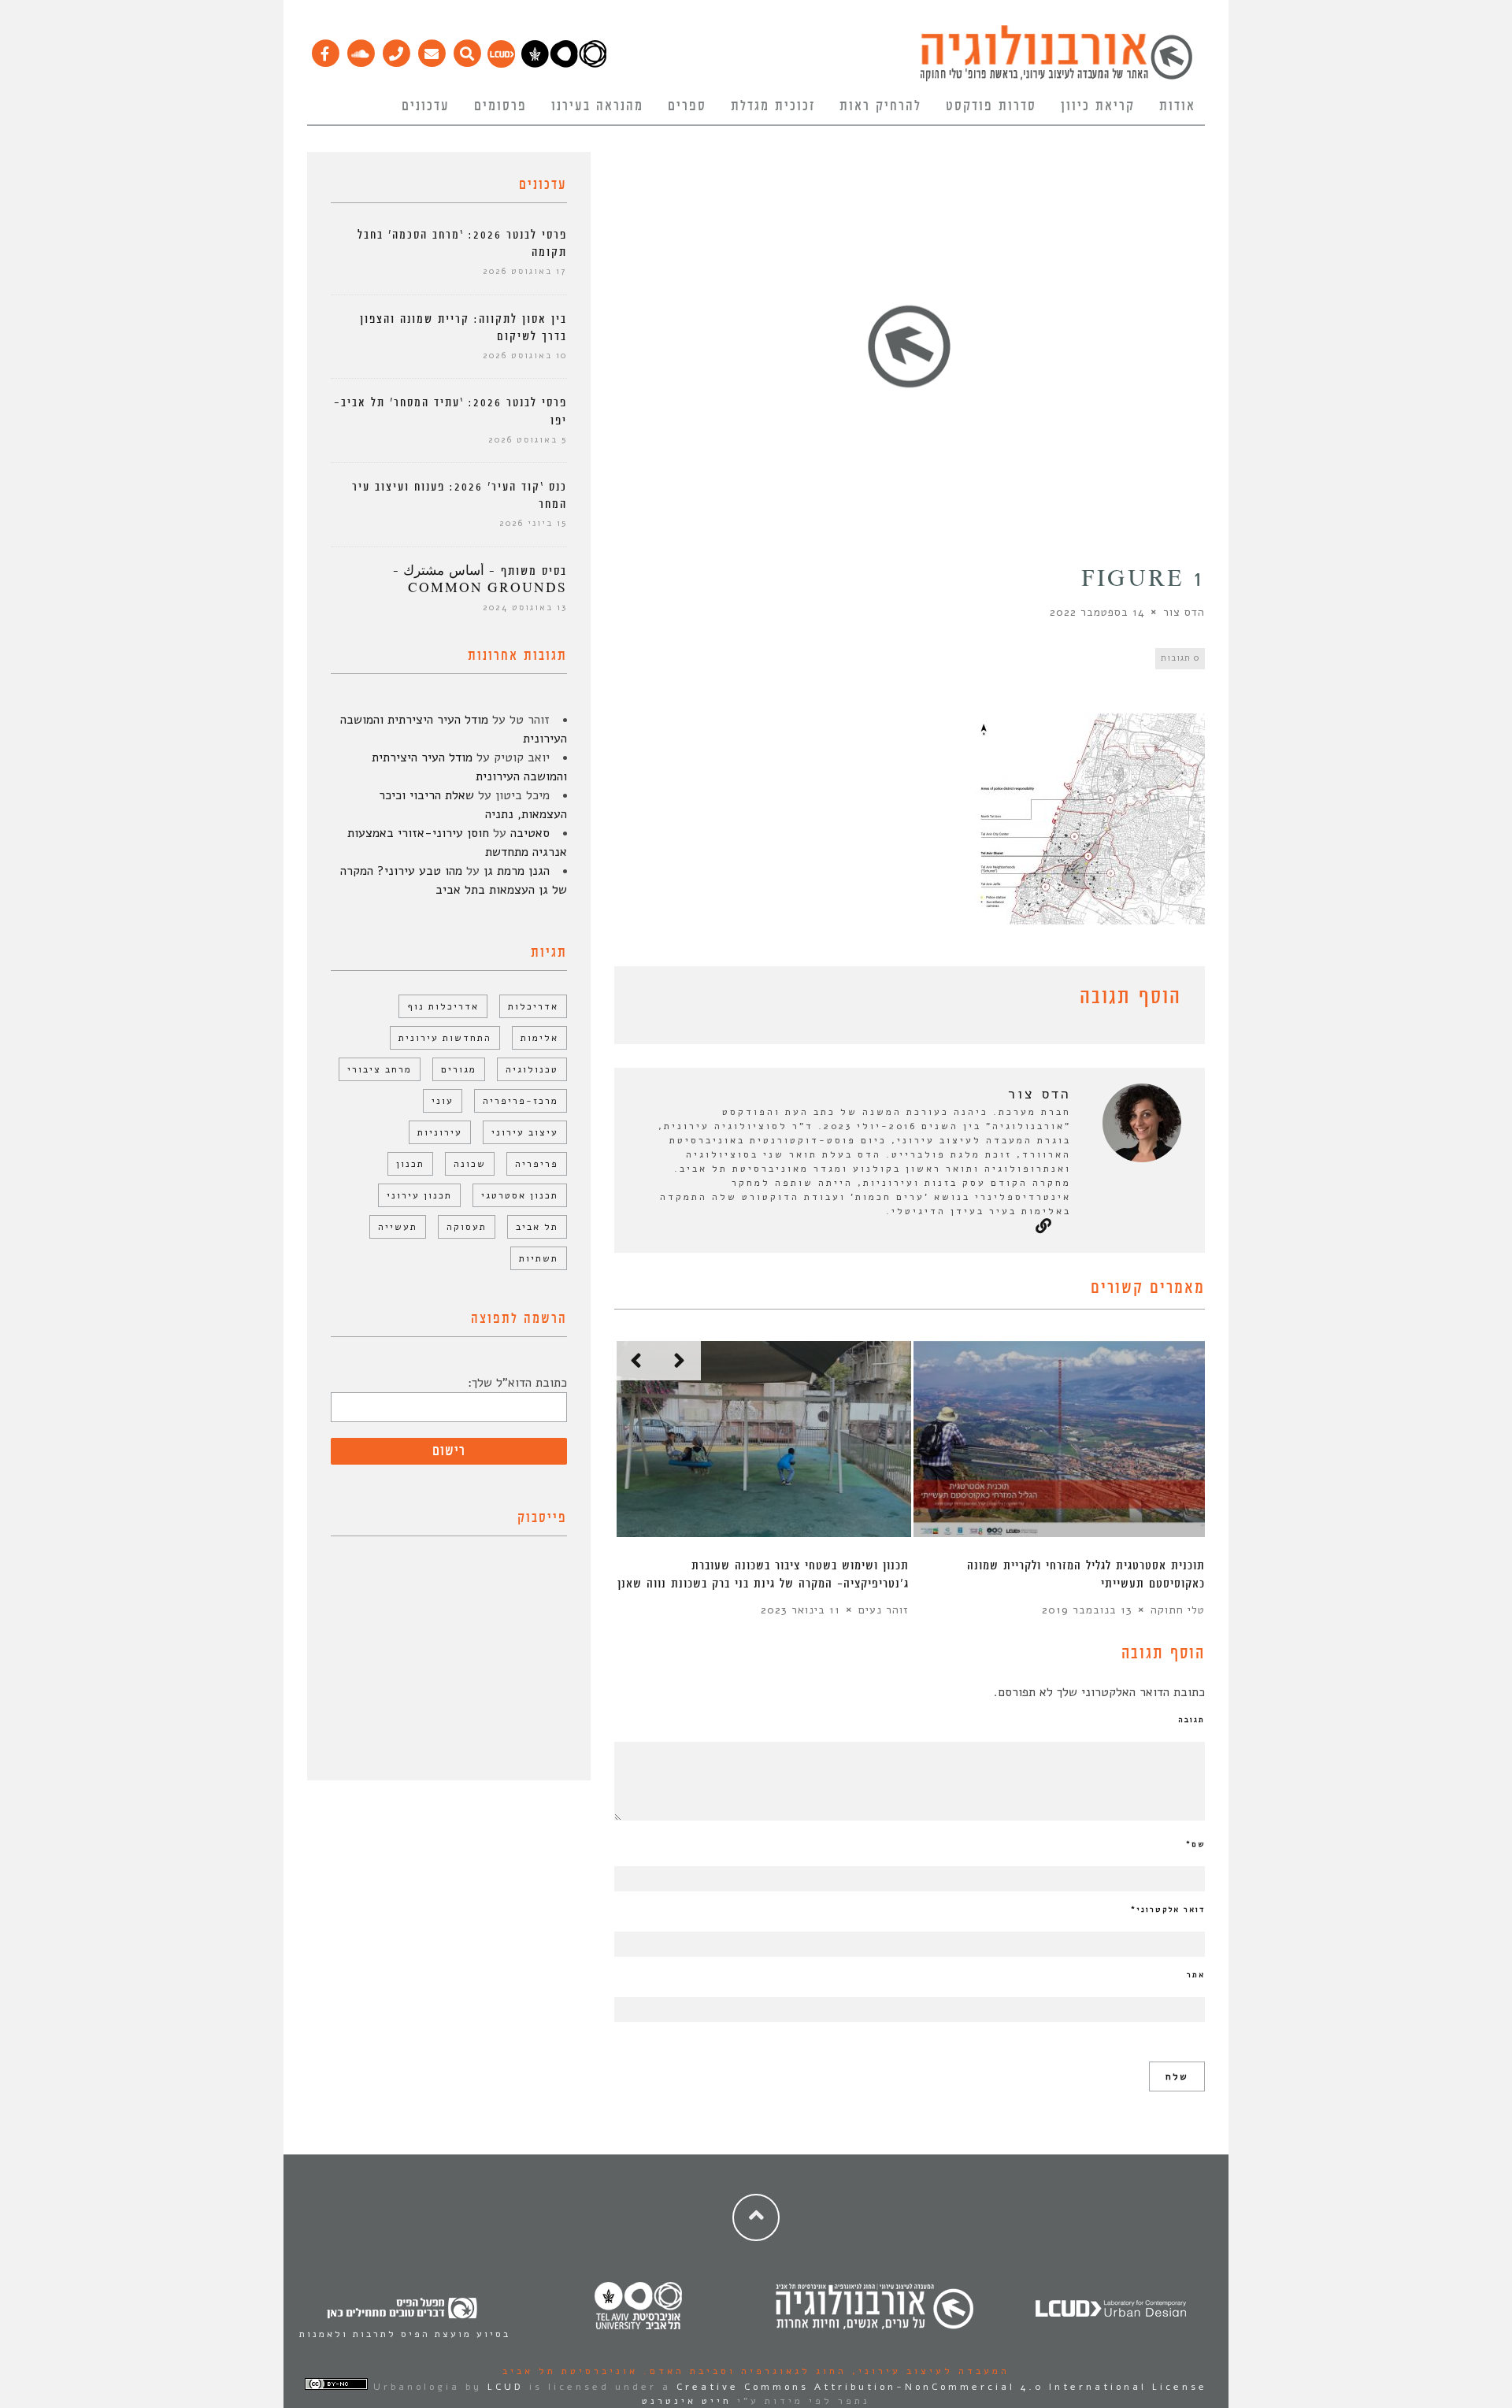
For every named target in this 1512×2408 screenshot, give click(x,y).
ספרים (687, 106)
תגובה (1191, 1720)
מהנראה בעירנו (597, 106)
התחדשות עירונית (445, 1038)
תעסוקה (467, 1227)
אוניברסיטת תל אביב (570, 2371)
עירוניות (440, 1132)
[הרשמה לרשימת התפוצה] (431, 50)
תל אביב (537, 1227)
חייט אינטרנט (687, 2401)
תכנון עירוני (419, 1195)
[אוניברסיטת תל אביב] (564, 64)
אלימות (539, 1038)
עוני (443, 1101)
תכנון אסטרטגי (520, 1195)
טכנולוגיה (532, 1069)
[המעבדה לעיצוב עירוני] (501, 64)
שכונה (470, 1164)
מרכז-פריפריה (521, 1101)
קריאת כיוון (1098, 106)
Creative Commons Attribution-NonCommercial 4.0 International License (942, 2387)
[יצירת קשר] (396, 50)
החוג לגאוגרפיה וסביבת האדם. (742, 2371)
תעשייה (398, 1227)
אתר (1196, 1975)
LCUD (506, 2387)
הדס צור (1184, 612)
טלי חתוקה (1178, 1610)
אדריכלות (533, 1006)
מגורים (459, 1069)
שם (1195, 1844)
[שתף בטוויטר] (647, 1000)
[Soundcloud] (360, 50)
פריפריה (537, 1164)
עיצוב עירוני (525, 1132)
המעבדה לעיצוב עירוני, (928, 2371)
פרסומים (500, 106)
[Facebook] (325, 50)
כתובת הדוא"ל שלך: (517, 1383)
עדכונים (426, 106)
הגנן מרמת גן (517, 871)
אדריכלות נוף (443, 1006)
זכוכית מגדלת (773, 106)
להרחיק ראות (880, 106)
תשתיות (539, 1258)
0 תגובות (1180, 658)
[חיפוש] (467, 50)
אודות (1177, 106)
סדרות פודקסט (991, 106)
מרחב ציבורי (380, 1069)
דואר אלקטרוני (1168, 1910)
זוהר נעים (884, 1610)
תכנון (410, 1164)
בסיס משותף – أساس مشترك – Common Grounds (480, 580)
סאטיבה (530, 833)
